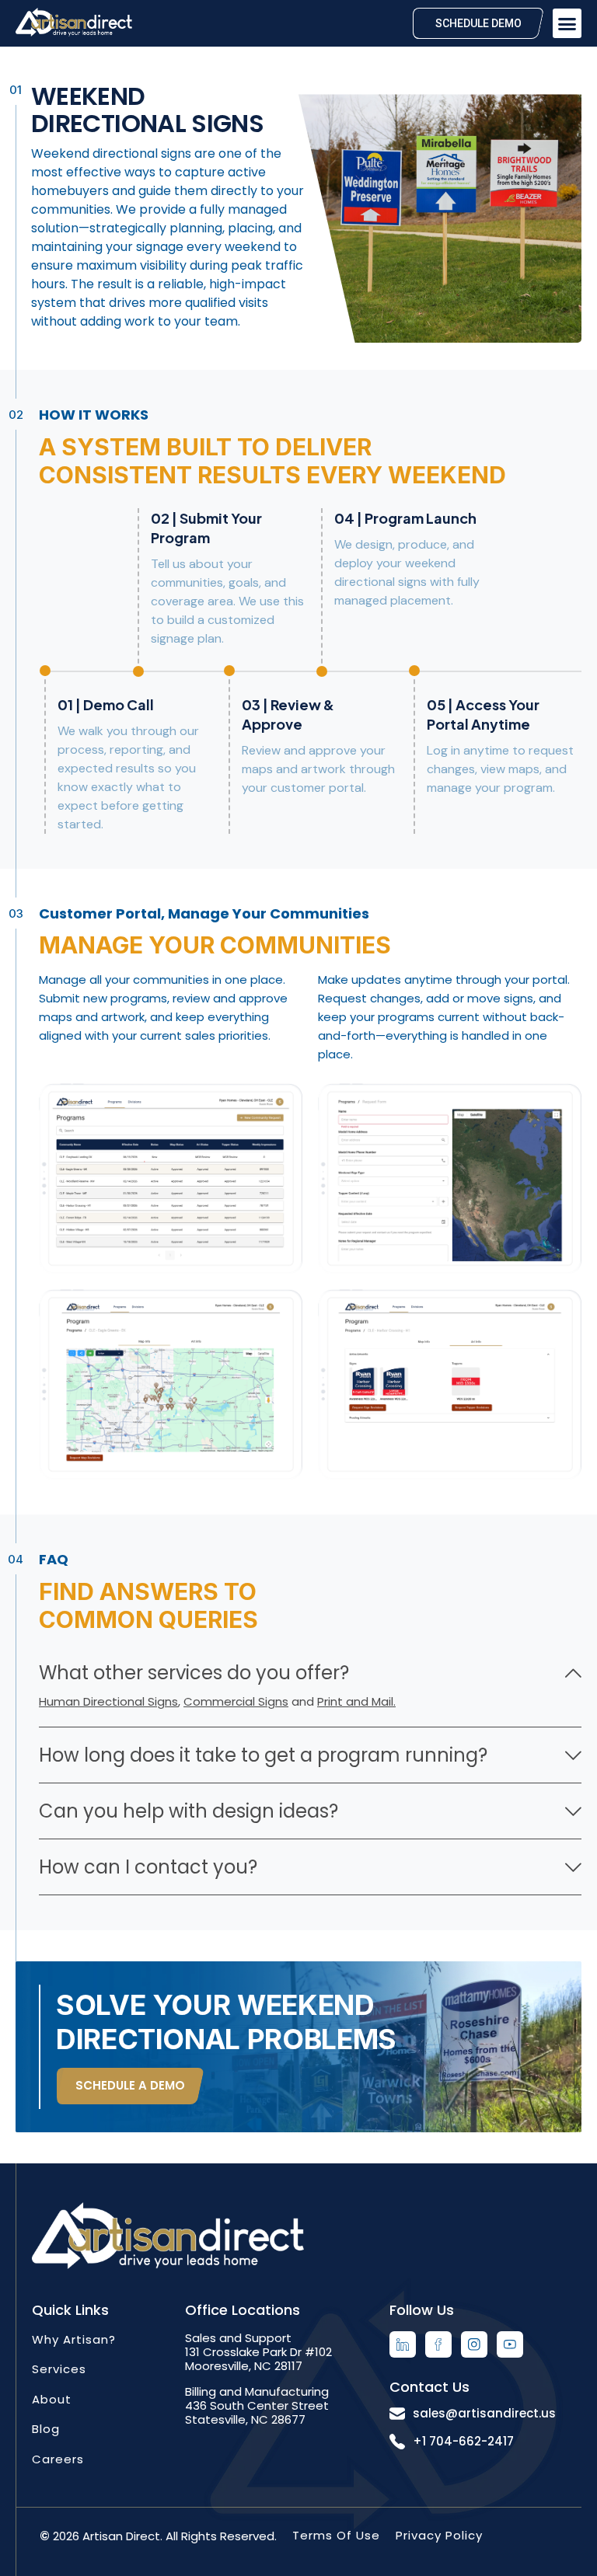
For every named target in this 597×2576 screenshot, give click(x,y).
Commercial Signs (236, 1701)
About (52, 2399)
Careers (58, 2459)
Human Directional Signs (108, 1701)
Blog (46, 2429)
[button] (567, 23)
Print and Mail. (356, 1701)
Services (59, 2369)
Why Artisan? (74, 2339)
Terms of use (336, 2535)
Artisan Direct (121, 2536)
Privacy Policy (439, 2535)
